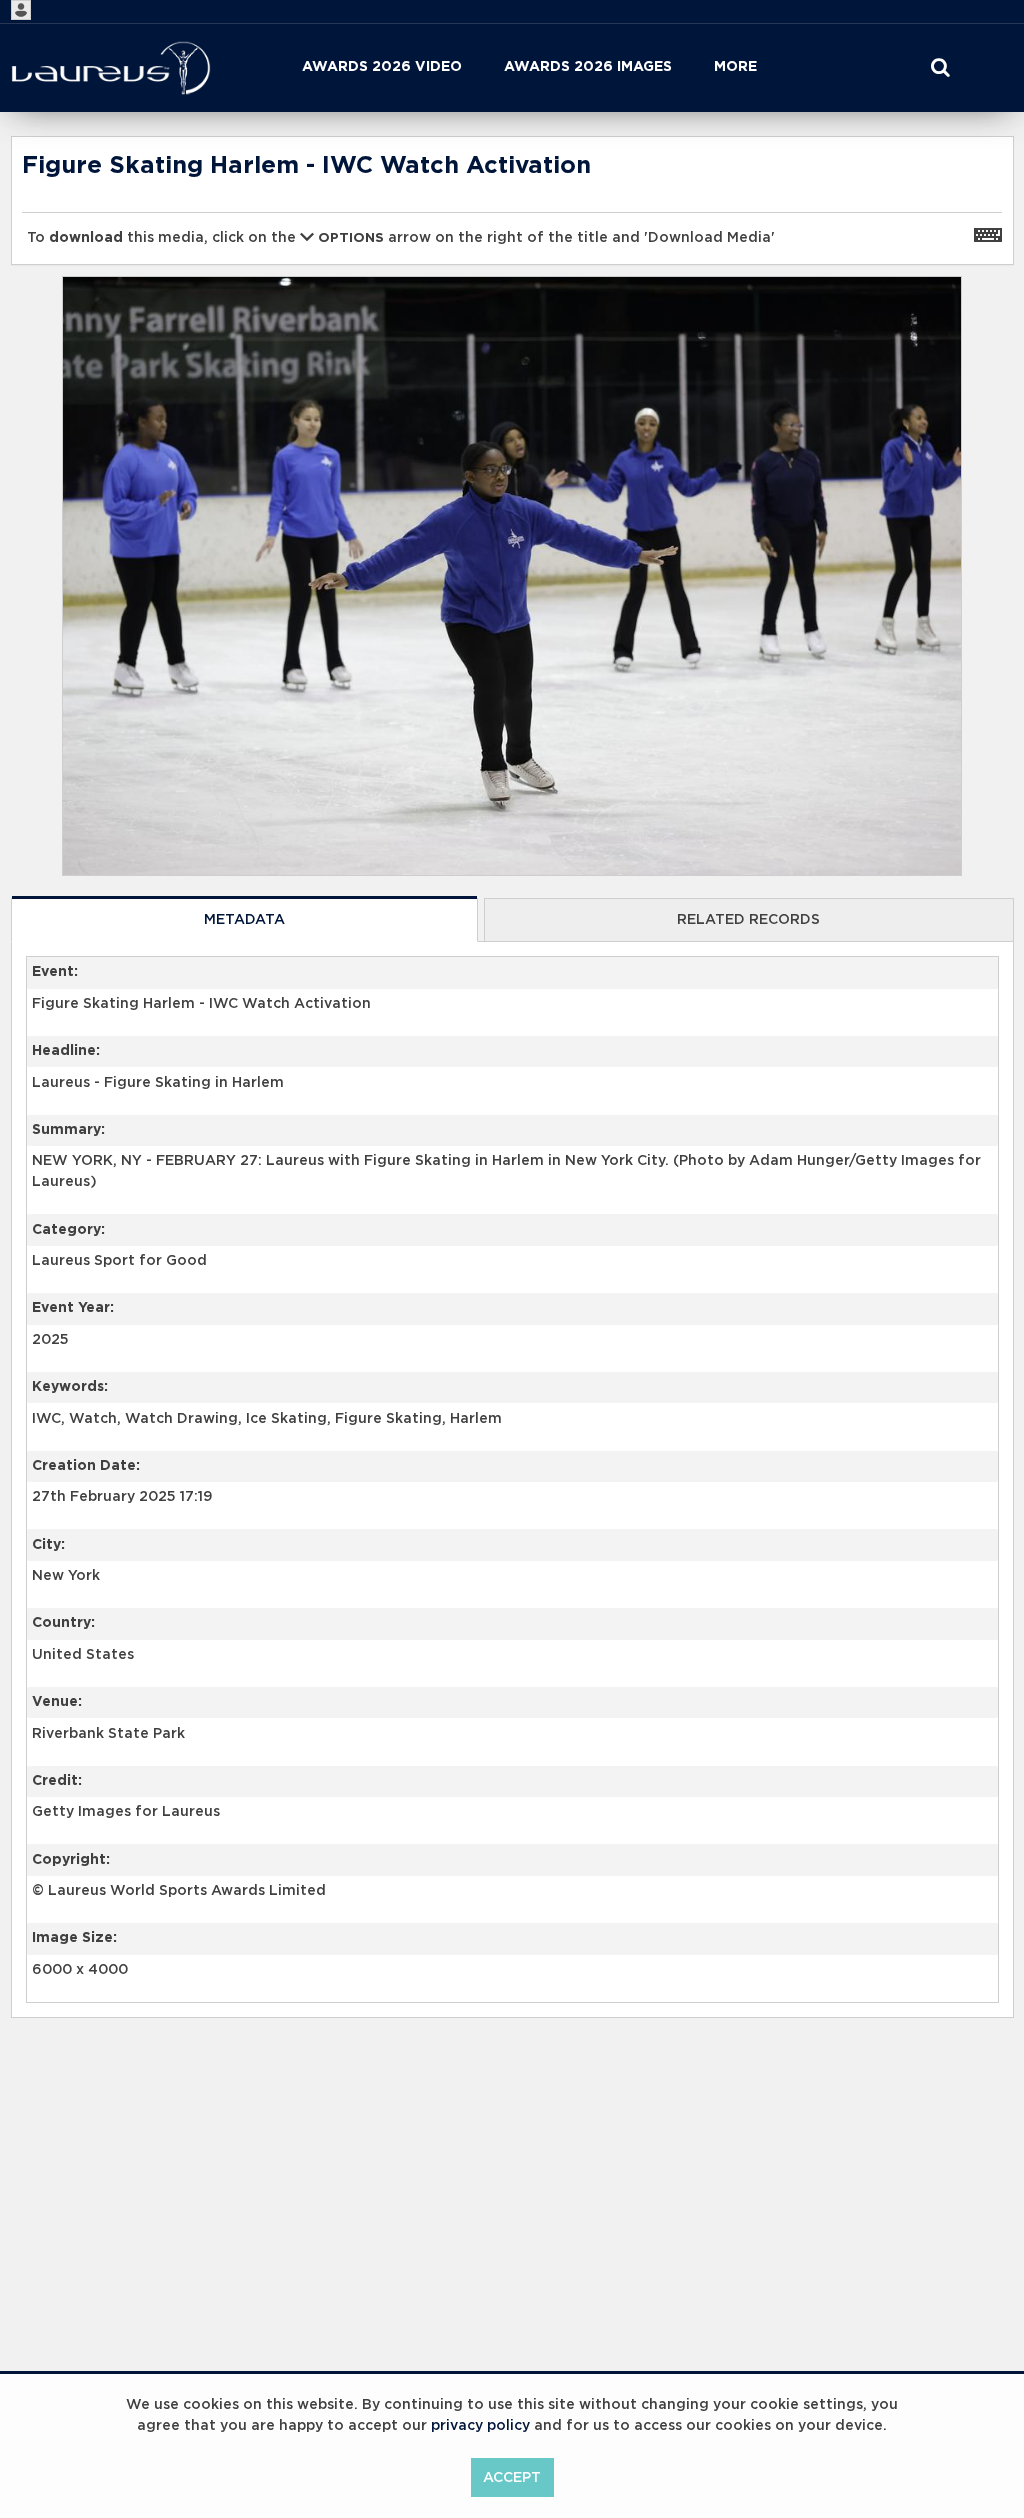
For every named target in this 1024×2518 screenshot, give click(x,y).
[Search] (940, 68)
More (735, 67)
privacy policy (480, 2426)
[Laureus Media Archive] (111, 68)
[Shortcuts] (988, 234)
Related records (748, 920)
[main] (512, 1128)
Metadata (244, 920)
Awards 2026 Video (382, 67)
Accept (512, 2478)
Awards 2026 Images (588, 67)
